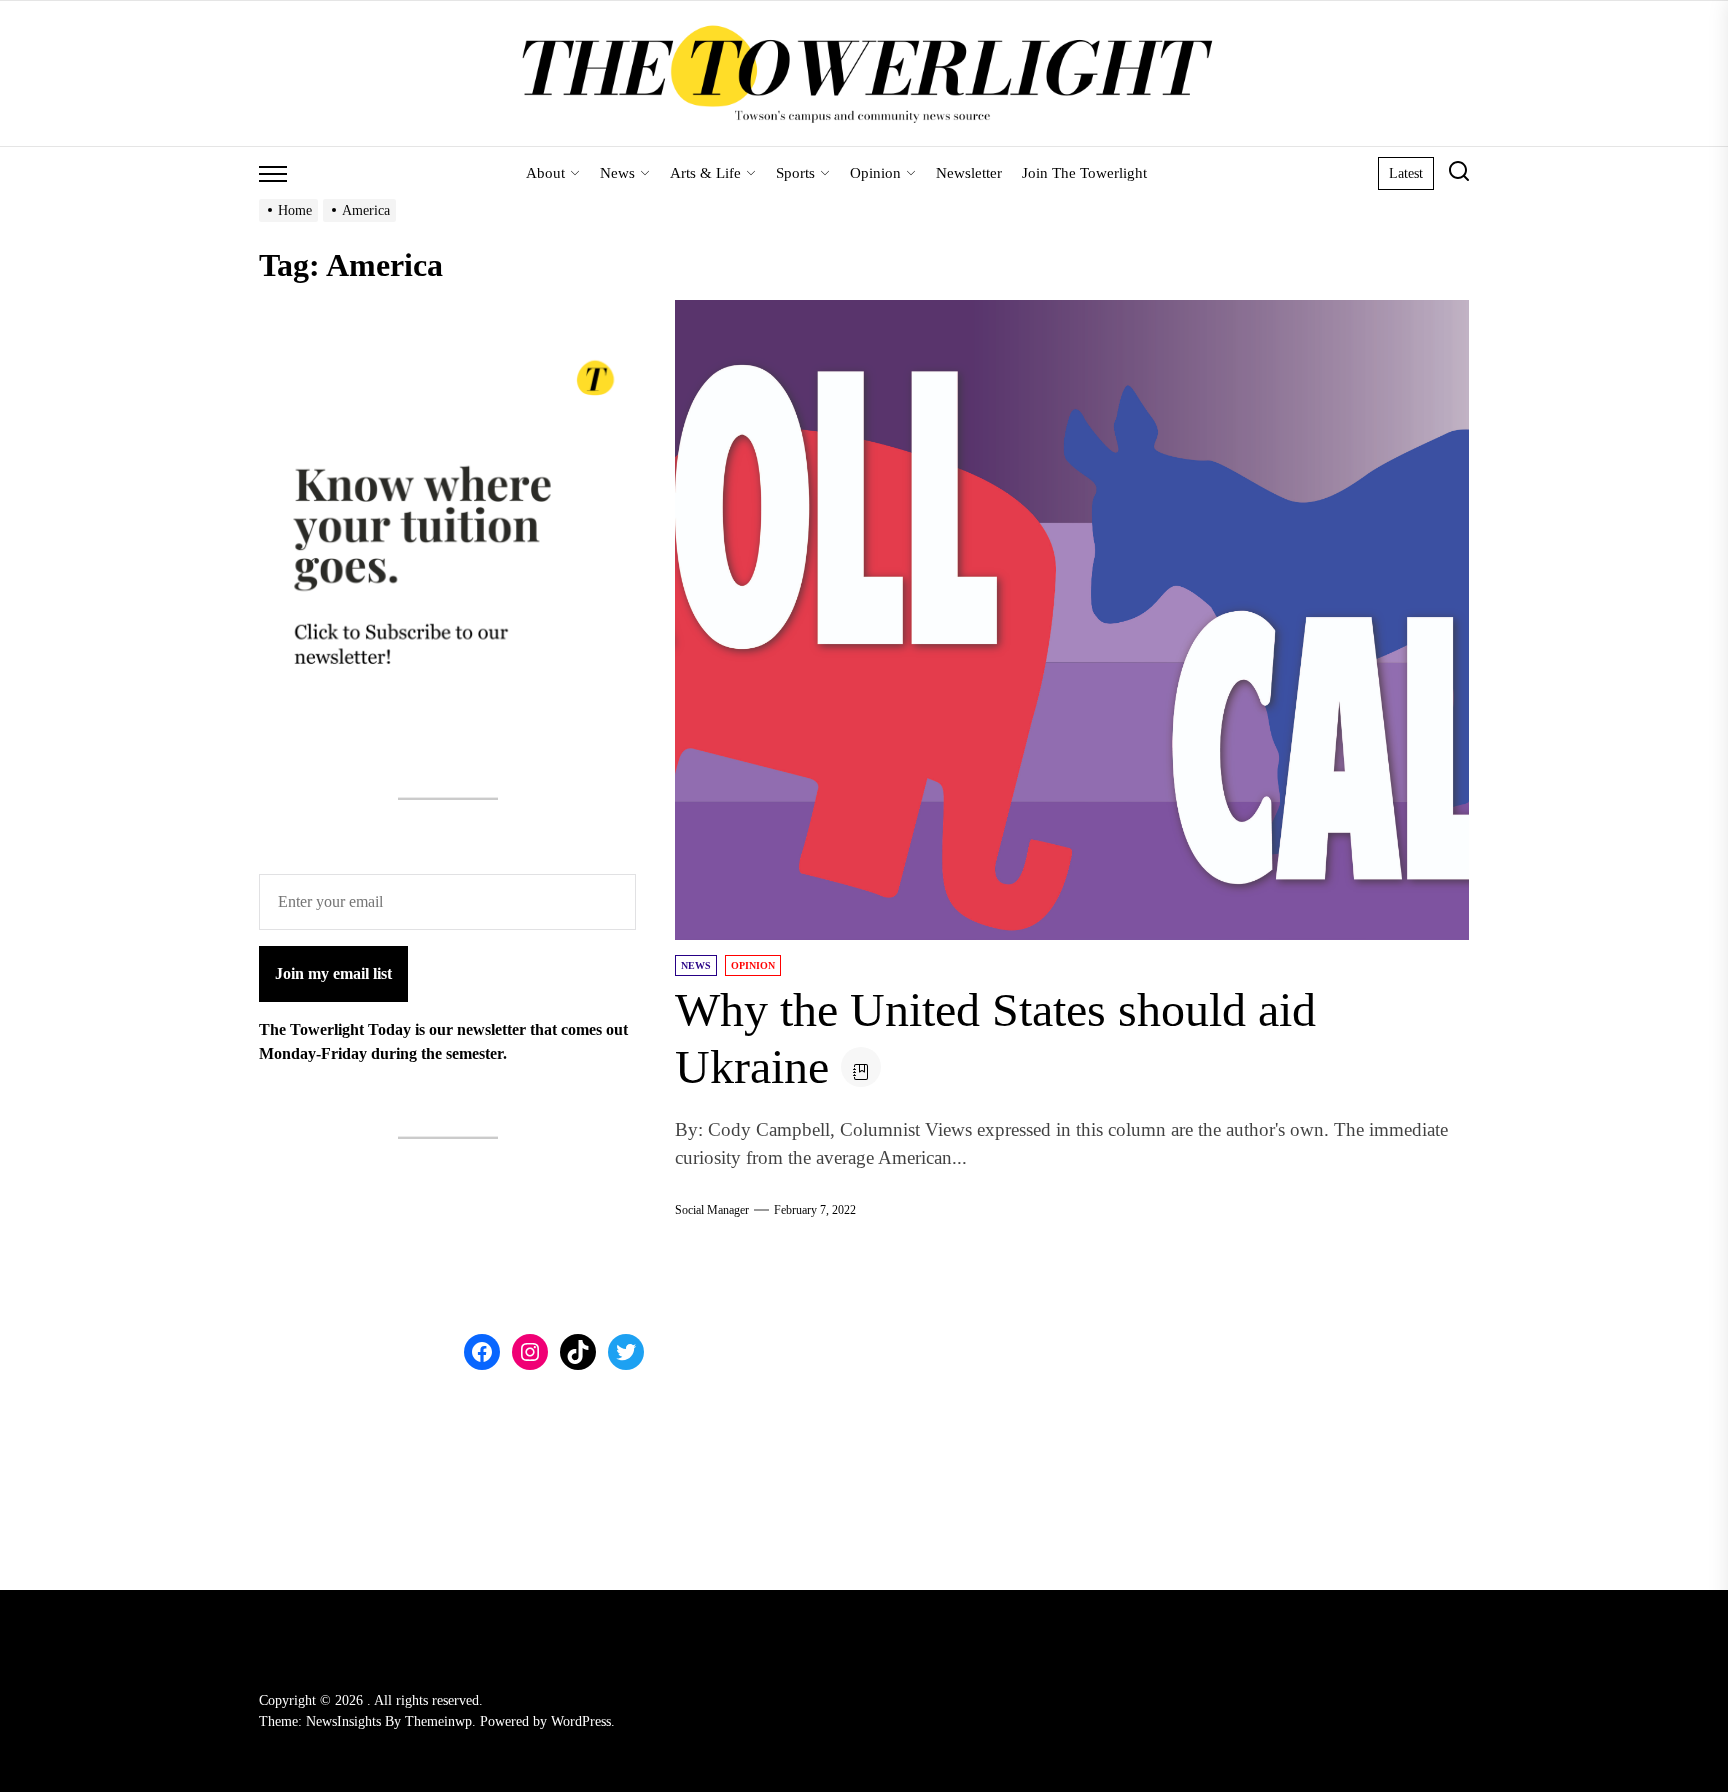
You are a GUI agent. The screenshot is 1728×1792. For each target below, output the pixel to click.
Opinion (875, 173)
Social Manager (712, 1210)
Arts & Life (705, 173)
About (545, 173)
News (617, 173)
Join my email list (333, 973)
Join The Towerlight (1084, 173)
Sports (795, 173)
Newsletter (969, 173)
